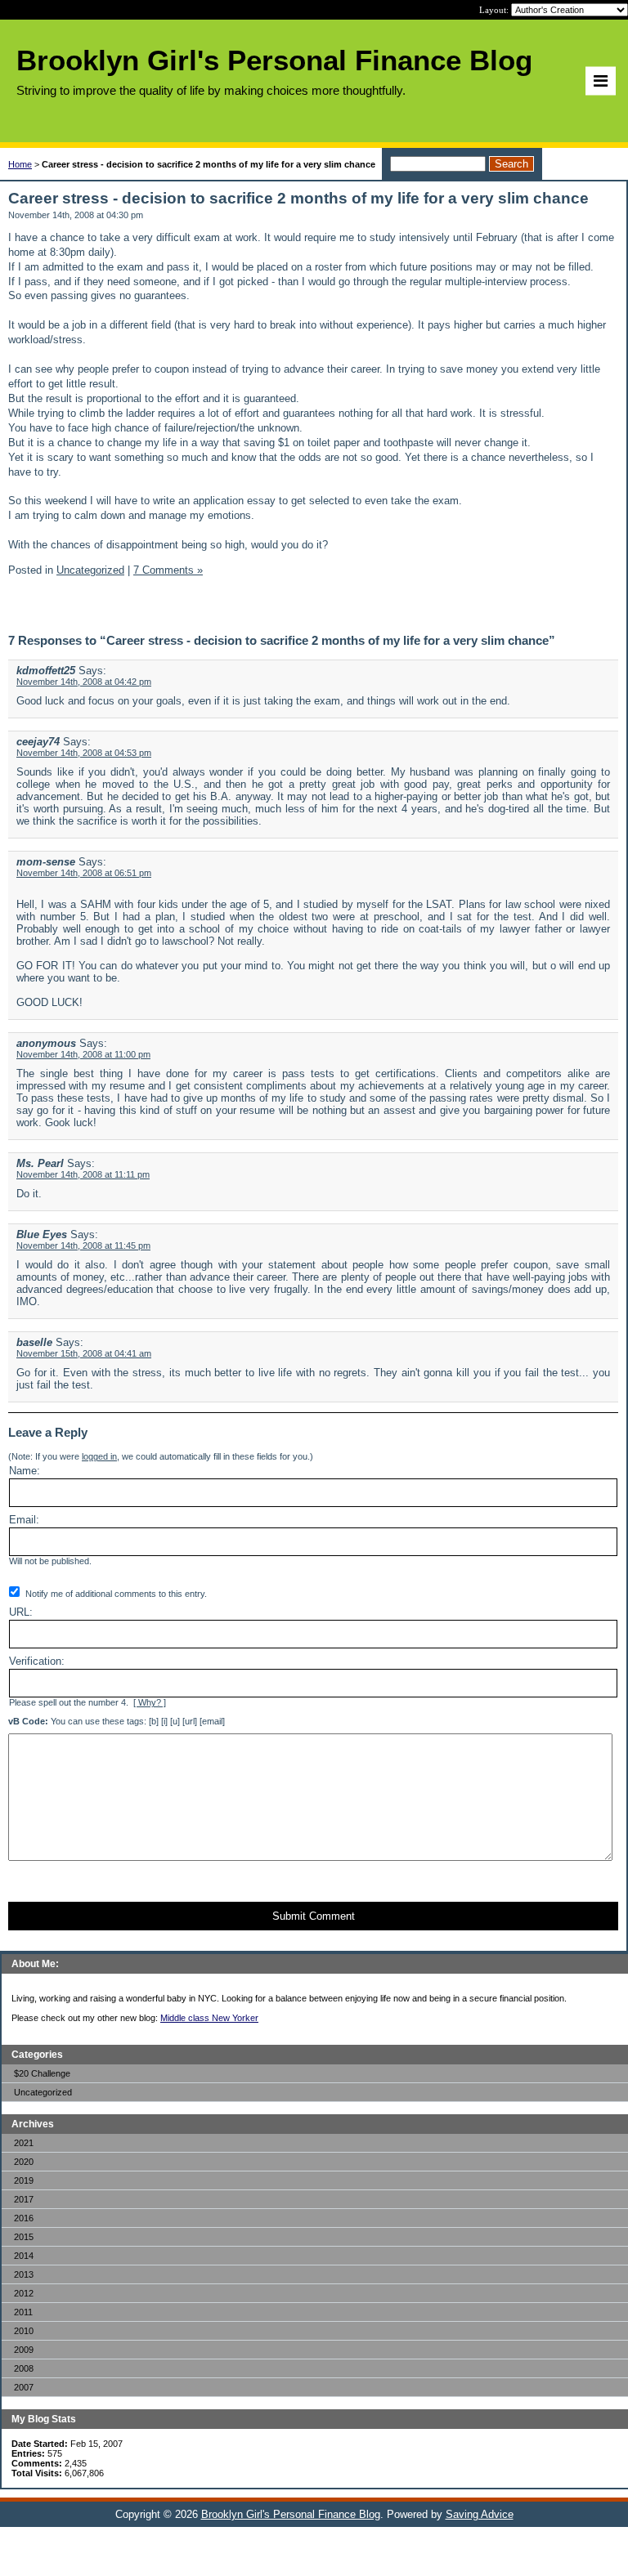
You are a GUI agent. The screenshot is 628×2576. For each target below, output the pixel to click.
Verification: (37, 1661)
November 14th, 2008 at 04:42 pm (84, 682)
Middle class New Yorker (209, 2018)
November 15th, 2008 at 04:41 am (84, 1353)
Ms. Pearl (40, 1163)
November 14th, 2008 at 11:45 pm (83, 1246)
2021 (24, 2143)
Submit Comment (314, 1916)
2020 (24, 2162)
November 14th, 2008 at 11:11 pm (83, 1174)
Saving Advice (480, 2514)
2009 (24, 2350)
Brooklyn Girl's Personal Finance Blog (291, 2514)
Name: (25, 1471)
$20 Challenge (42, 2073)
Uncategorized (43, 2092)
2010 (24, 2331)
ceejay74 (38, 742)
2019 (24, 2180)
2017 (24, 2199)
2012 (24, 2293)
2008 (24, 2368)
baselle (34, 1342)
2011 (23, 2312)
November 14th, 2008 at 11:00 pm (83, 1054)
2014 (24, 2256)
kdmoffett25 (46, 671)
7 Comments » (168, 570)
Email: (24, 1520)
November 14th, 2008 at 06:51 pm (84, 873)
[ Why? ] (150, 1702)
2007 (24, 2387)
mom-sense (46, 862)
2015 (24, 2237)
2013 (24, 2274)
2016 (24, 2218)
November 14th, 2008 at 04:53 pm (84, 753)
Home (20, 164)
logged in (99, 1456)
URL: (21, 1612)
